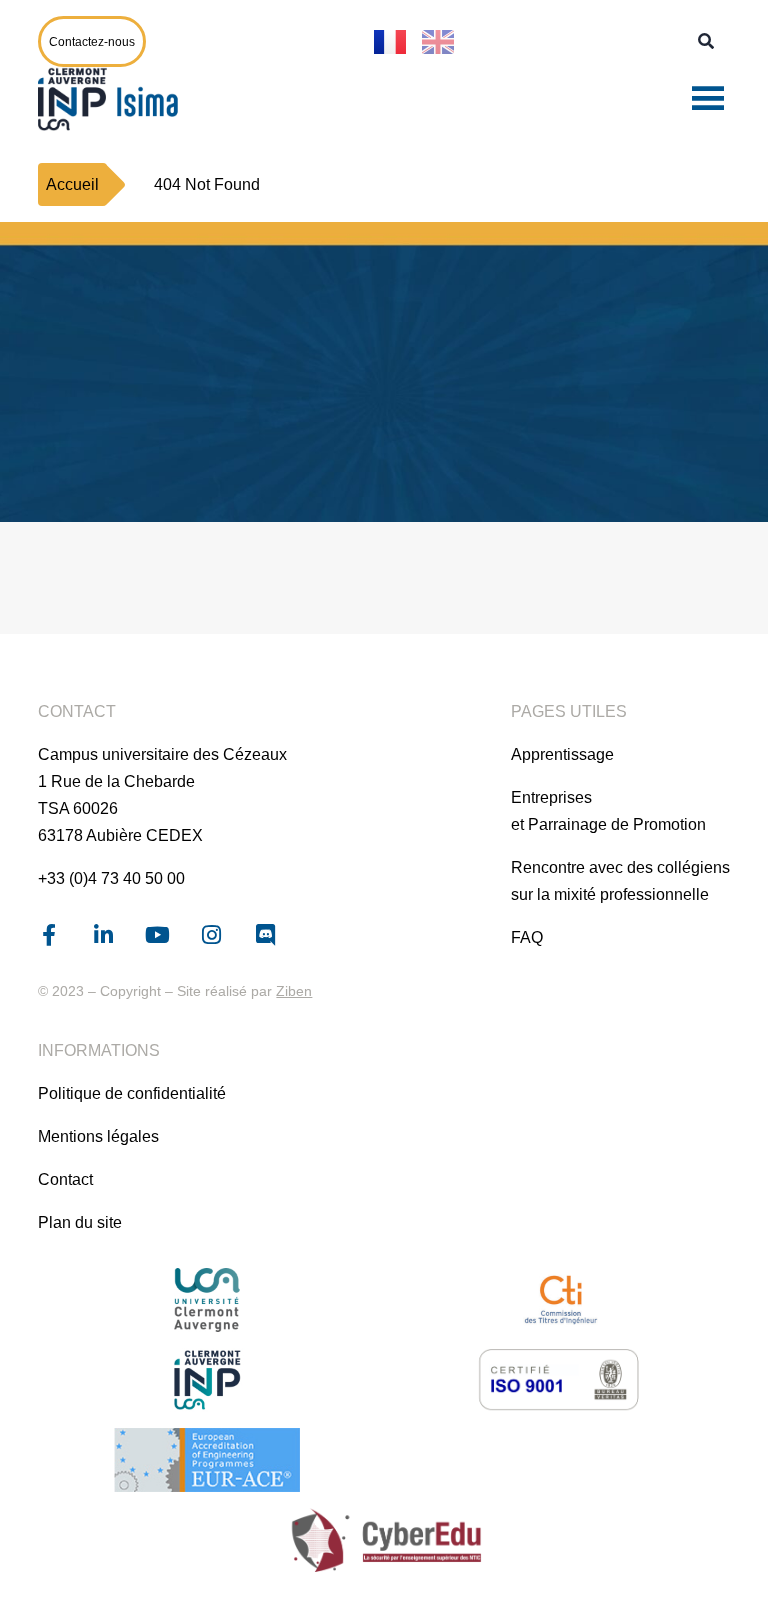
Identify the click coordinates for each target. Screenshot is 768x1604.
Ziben (294, 991)
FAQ (527, 937)
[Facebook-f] (49, 935)
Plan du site (80, 1222)
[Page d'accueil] (113, 99)
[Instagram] (211, 935)
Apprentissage (562, 754)
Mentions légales (98, 1136)
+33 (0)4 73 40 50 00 (111, 878)
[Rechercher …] (706, 42)
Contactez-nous (92, 42)
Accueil (72, 184)
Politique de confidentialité (132, 1093)
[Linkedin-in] (103, 935)
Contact (65, 1179)
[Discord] (265, 935)
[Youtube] (157, 935)
